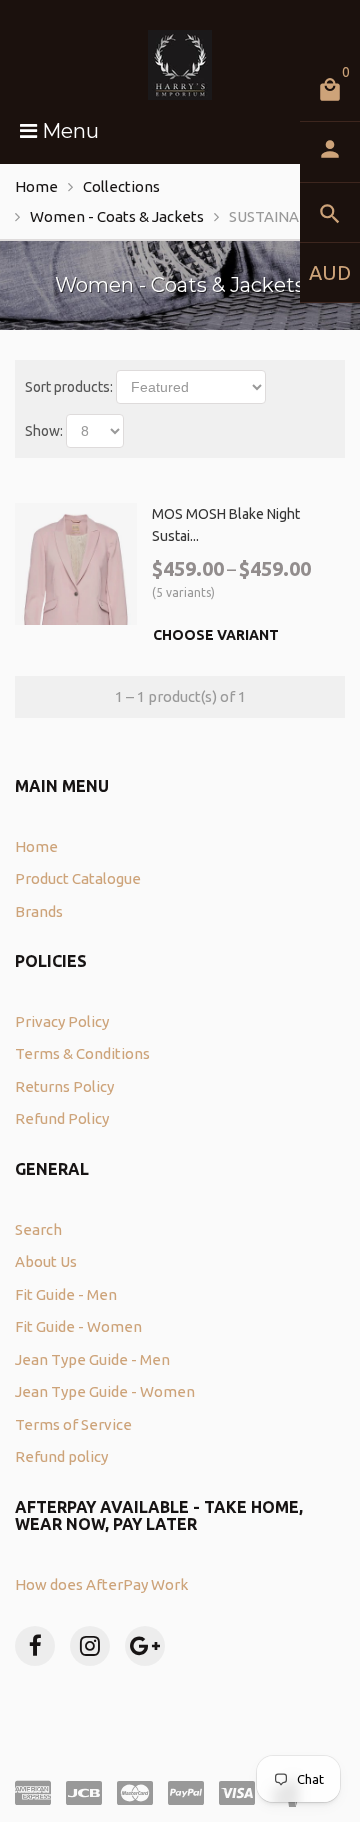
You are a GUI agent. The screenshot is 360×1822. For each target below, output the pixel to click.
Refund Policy (62, 1118)
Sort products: (69, 387)
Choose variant (216, 635)
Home (36, 186)
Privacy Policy (62, 1021)
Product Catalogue (78, 878)
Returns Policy (64, 1086)
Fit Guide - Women (78, 1326)
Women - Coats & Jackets (117, 216)
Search (38, 1229)
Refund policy (61, 1456)
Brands (39, 911)
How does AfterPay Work (101, 1584)
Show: (44, 431)
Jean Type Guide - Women (105, 1391)
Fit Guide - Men (66, 1294)
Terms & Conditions (82, 1053)
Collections (121, 186)
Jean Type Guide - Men (92, 1359)
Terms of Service (73, 1424)
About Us (46, 1261)
